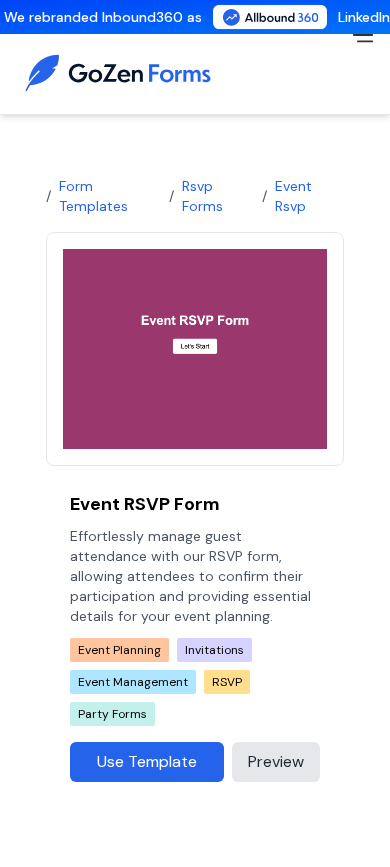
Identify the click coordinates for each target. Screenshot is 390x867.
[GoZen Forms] (124, 73)
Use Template (147, 761)
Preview (276, 761)
